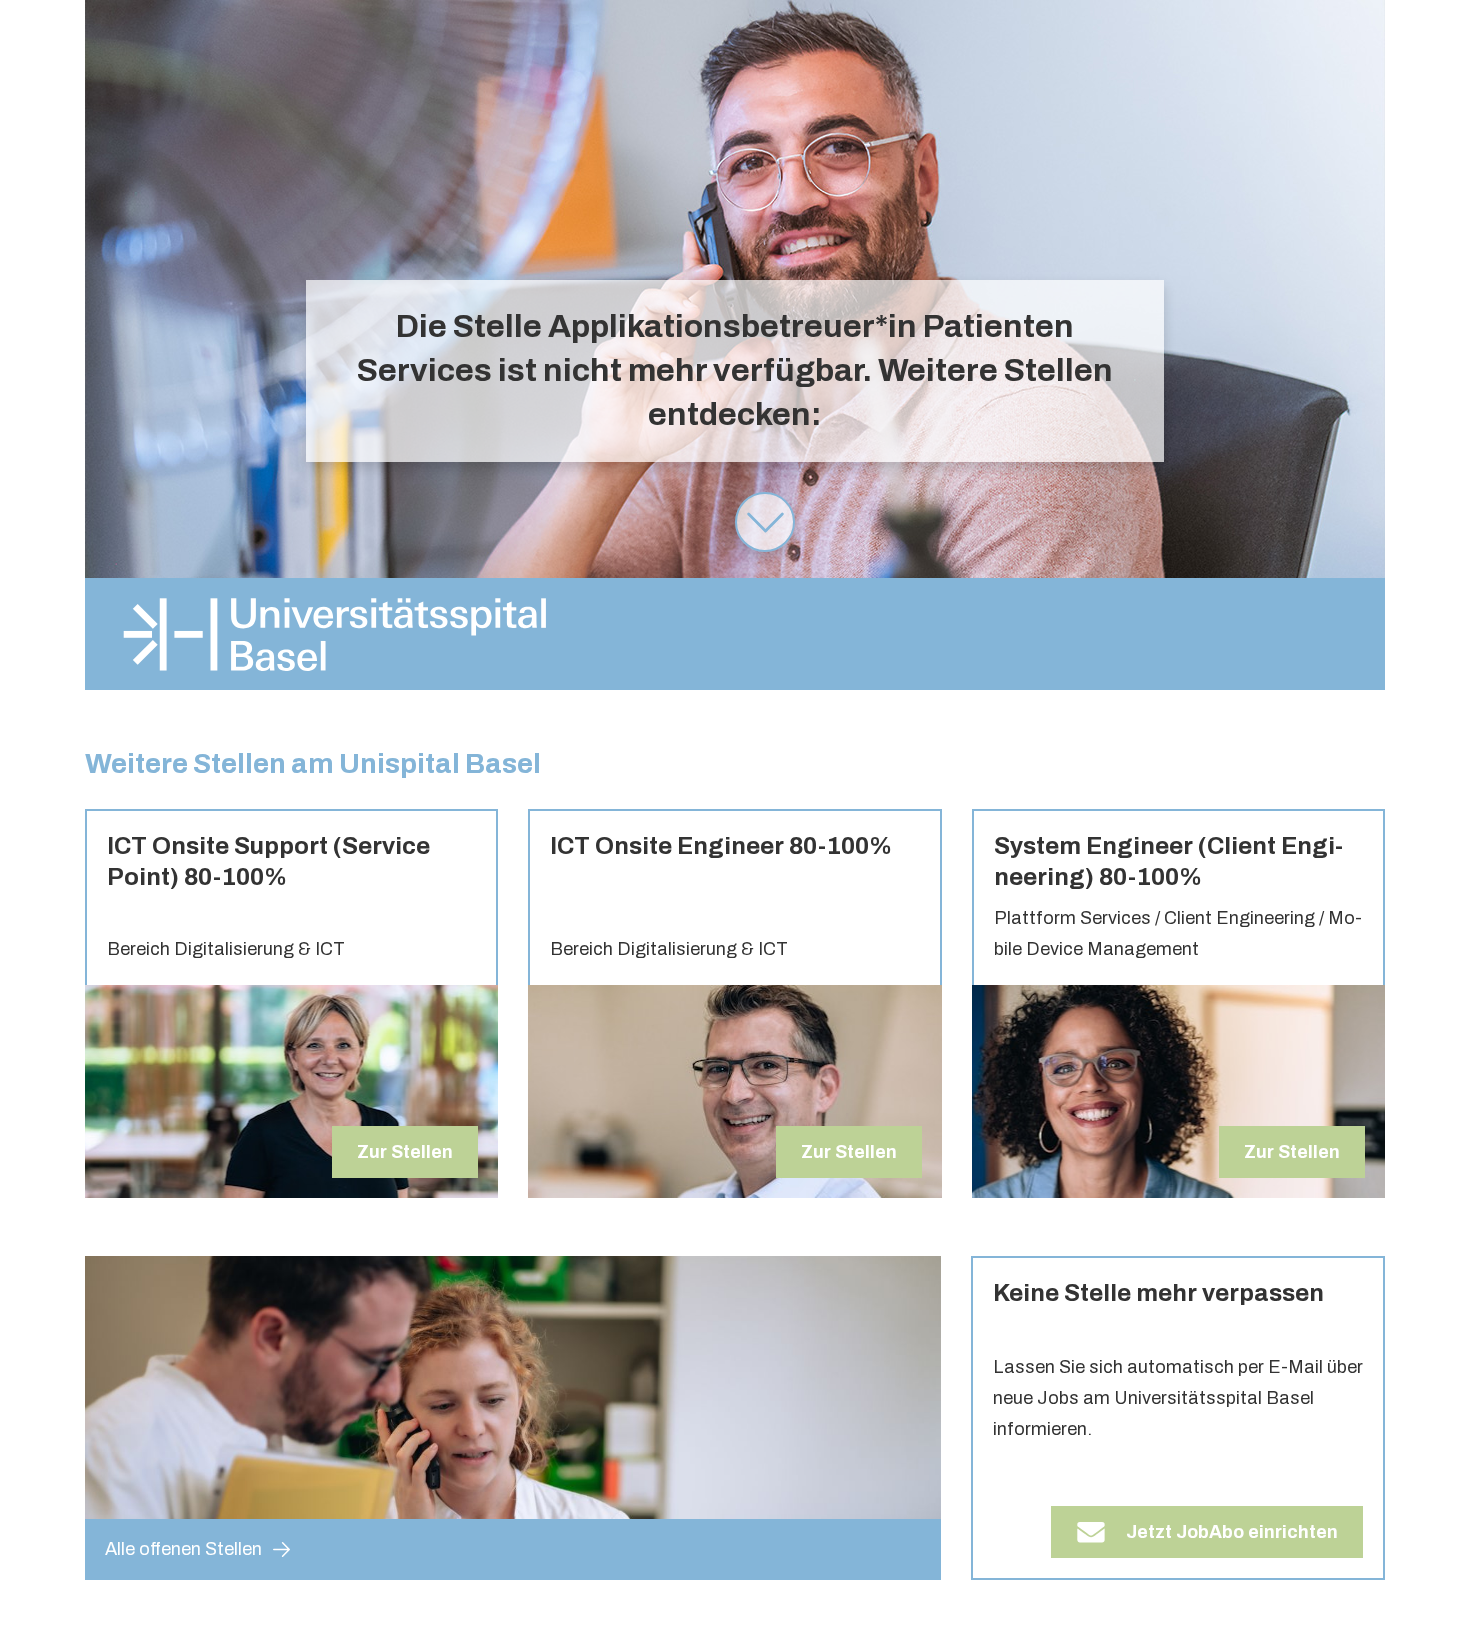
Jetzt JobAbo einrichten (1232, 1532)
